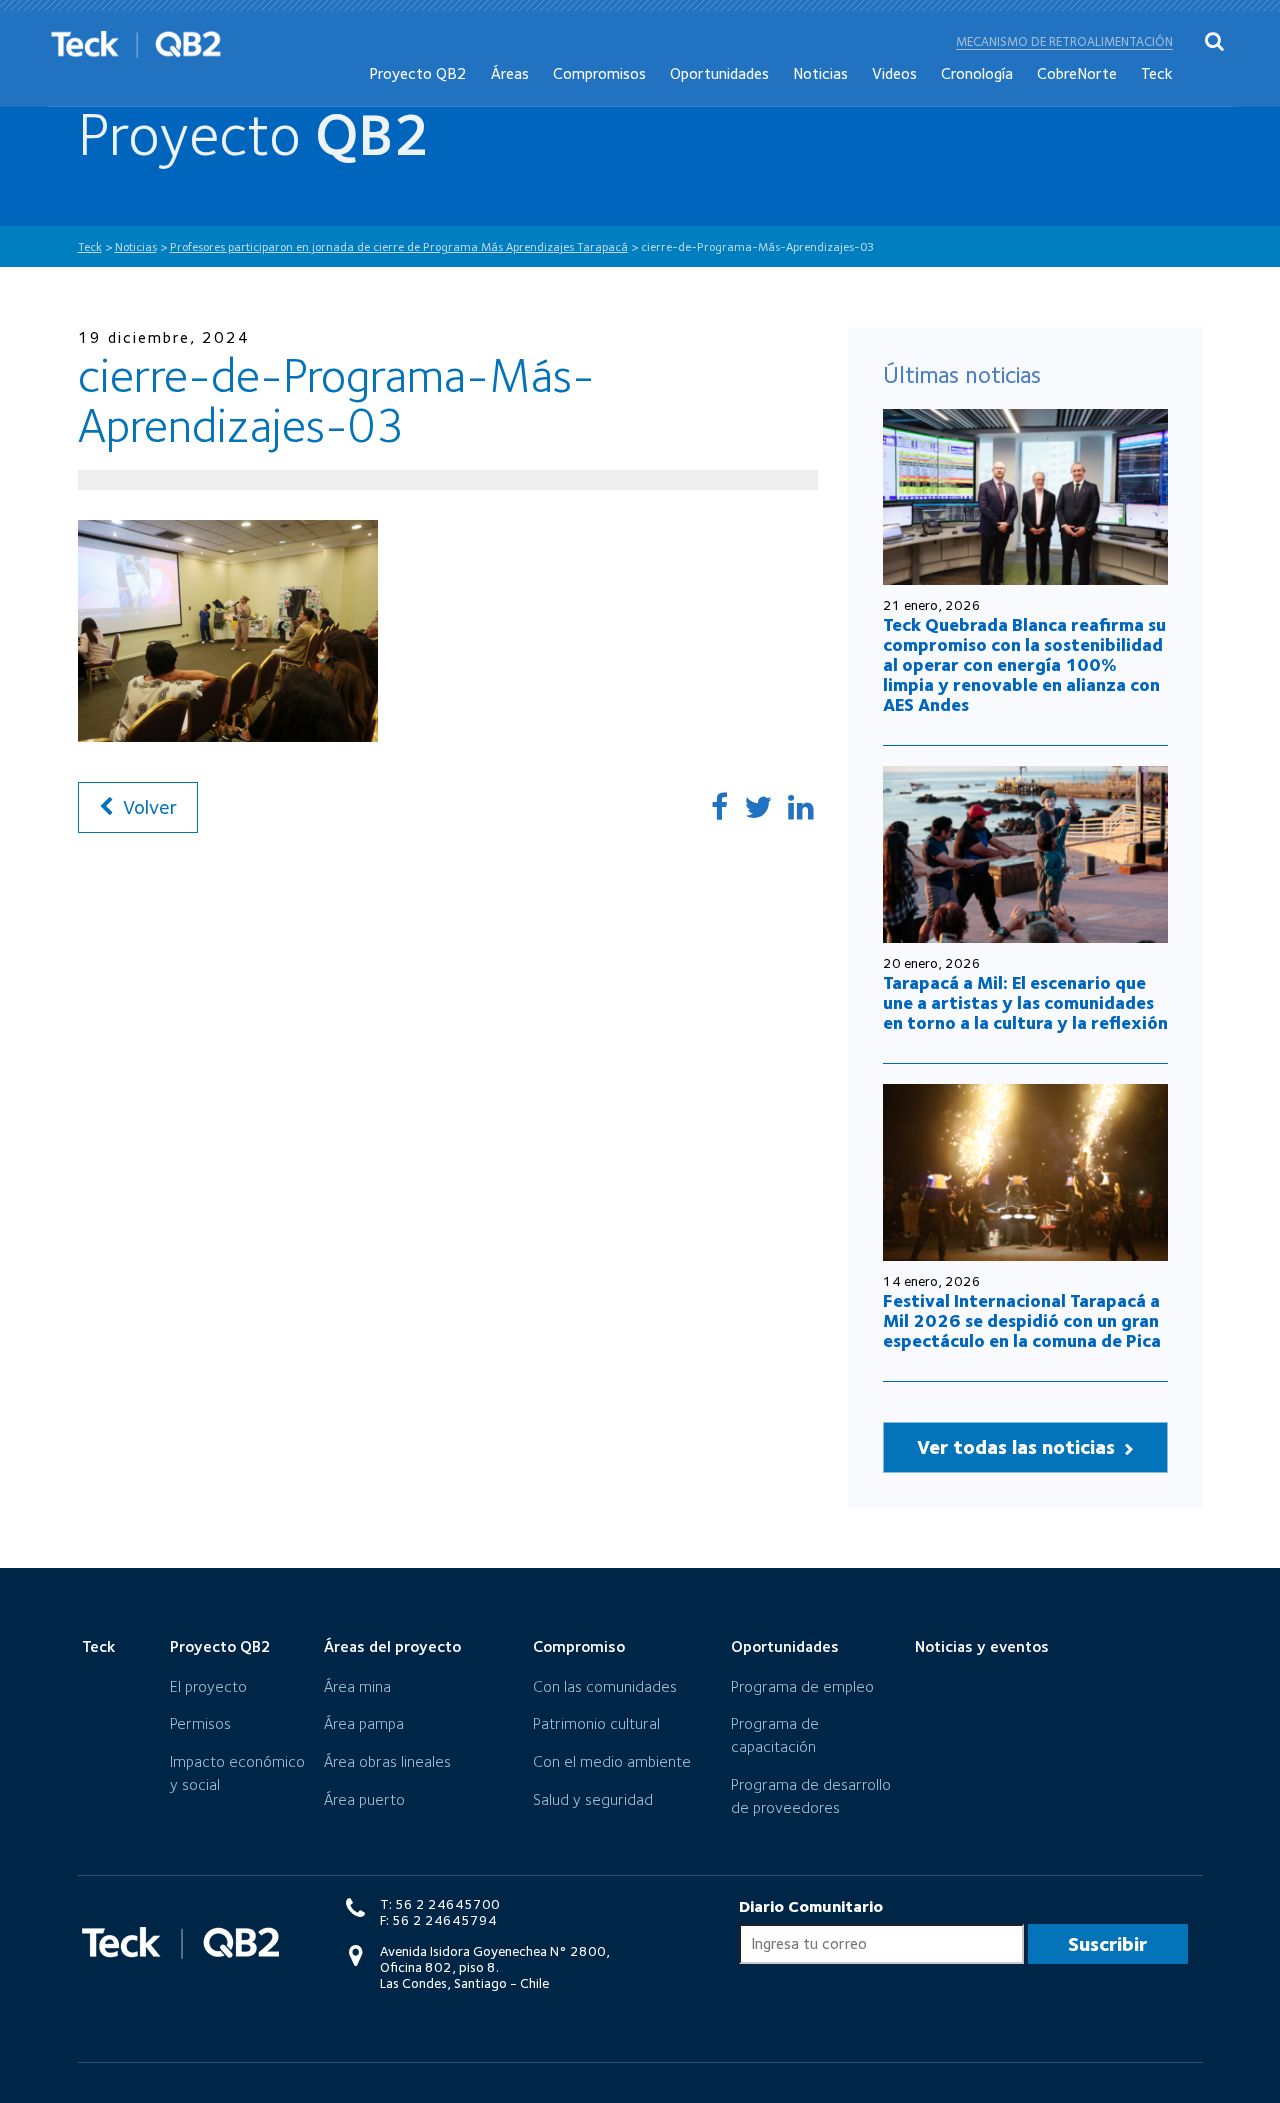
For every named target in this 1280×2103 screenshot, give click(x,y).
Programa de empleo (802, 1686)
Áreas (510, 73)
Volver (147, 807)
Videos (894, 73)
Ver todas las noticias (1018, 1447)
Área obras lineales (387, 1761)
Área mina (357, 1686)
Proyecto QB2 (418, 73)
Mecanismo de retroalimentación (1064, 41)
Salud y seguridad (593, 1799)
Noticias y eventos (982, 1646)
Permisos (200, 1723)
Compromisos (599, 73)
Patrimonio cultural (596, 1723)
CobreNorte (1077, 73)
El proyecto (208, 1686)
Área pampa (364, 1723)
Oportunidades (719, 73)
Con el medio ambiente (612, 1761)
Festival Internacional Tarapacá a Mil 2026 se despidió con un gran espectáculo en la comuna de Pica (1022, 1320)
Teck (1157, 73)
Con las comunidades (605, 1686)
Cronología (977, 73)
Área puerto (364, 1799)
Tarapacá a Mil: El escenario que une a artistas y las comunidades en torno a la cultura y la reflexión (1025, 1002)
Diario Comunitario (811, 1906)
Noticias (820, 73)
